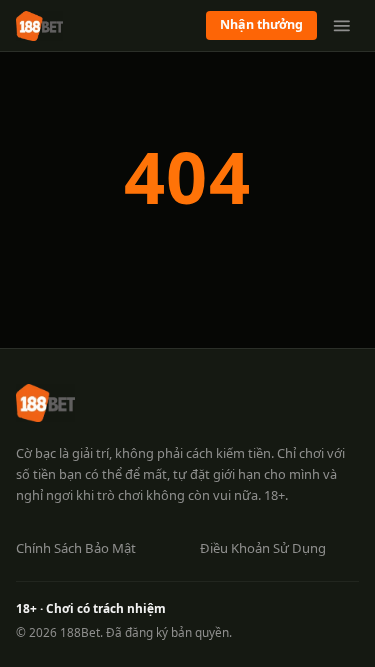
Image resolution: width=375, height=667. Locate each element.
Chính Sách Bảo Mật (76, 548)
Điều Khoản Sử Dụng (263, 548)
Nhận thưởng (261, 24)
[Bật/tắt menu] (342, 26)
